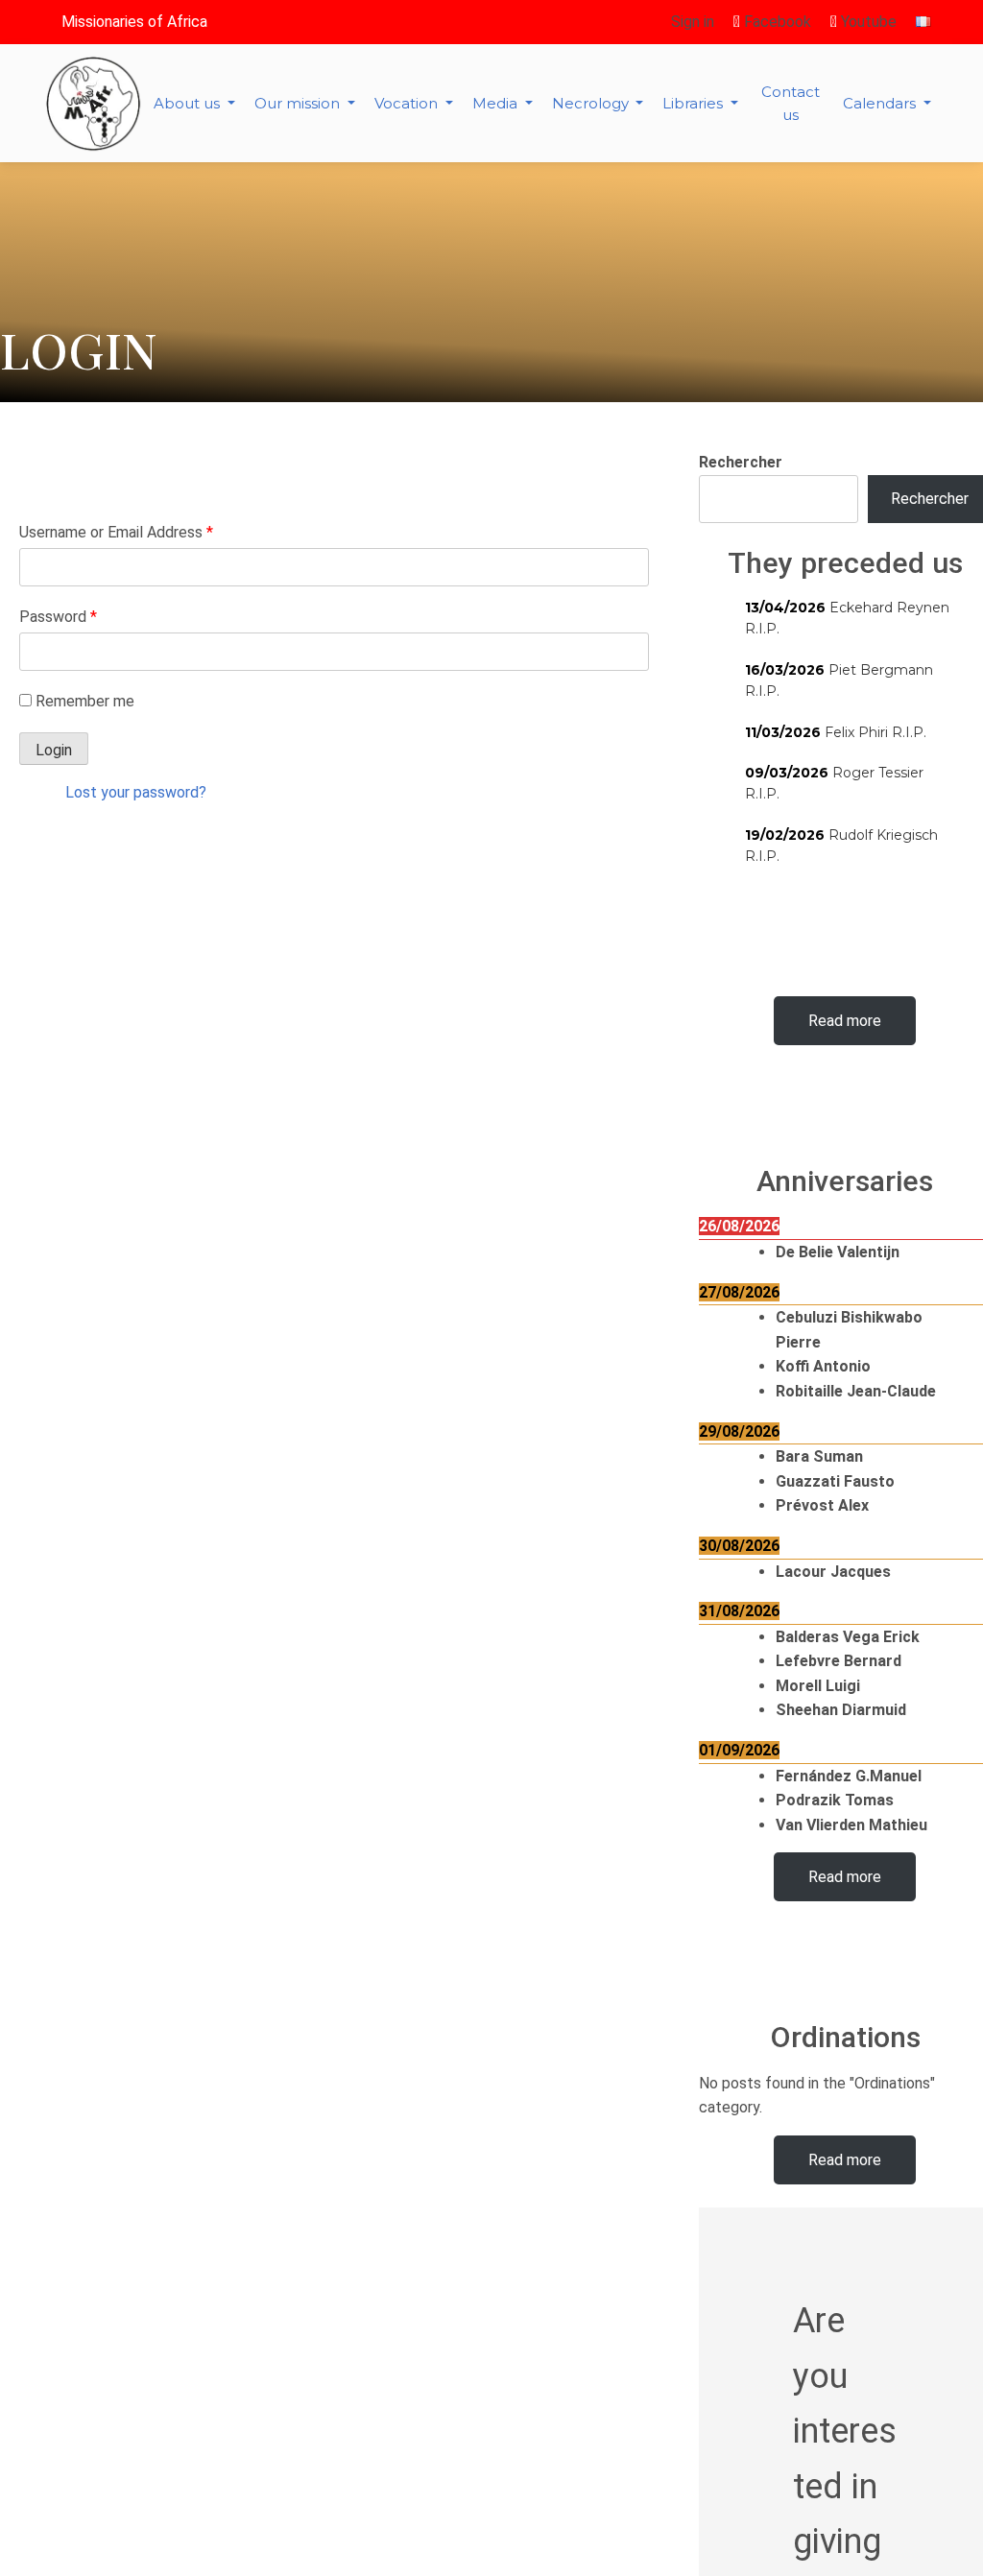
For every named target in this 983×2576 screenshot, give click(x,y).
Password (58, 617)
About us (189, 103)
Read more (845, 1021)
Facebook (776, 22)
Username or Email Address (116, 532)
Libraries (695, 103)
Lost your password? (136, 792)
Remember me (85, 701)
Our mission (299, 103)
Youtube (867, 22)
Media (497, 103)
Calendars (881, 103)
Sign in (693, 22)
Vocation (408, 103)
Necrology (592, 103)
